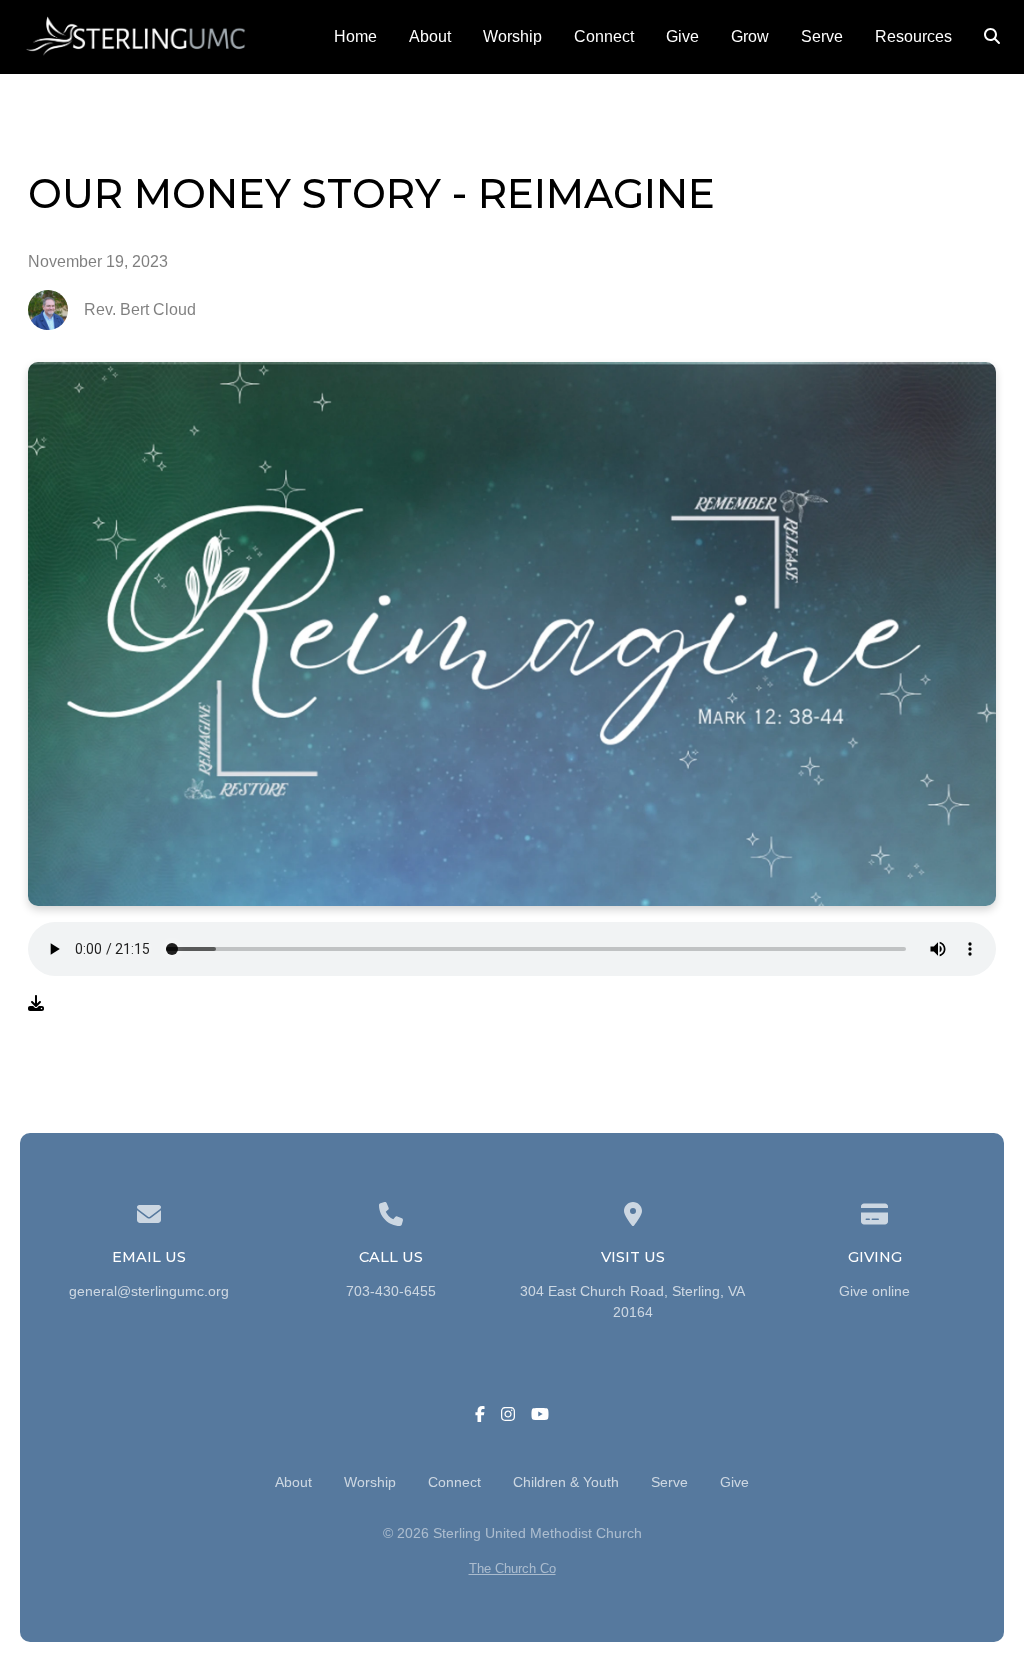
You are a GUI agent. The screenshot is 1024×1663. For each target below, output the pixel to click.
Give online (874, 1291)
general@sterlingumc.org (149, 1291)
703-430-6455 (391, 1291)
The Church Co (512, 1568)
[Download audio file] (36, 1004)
